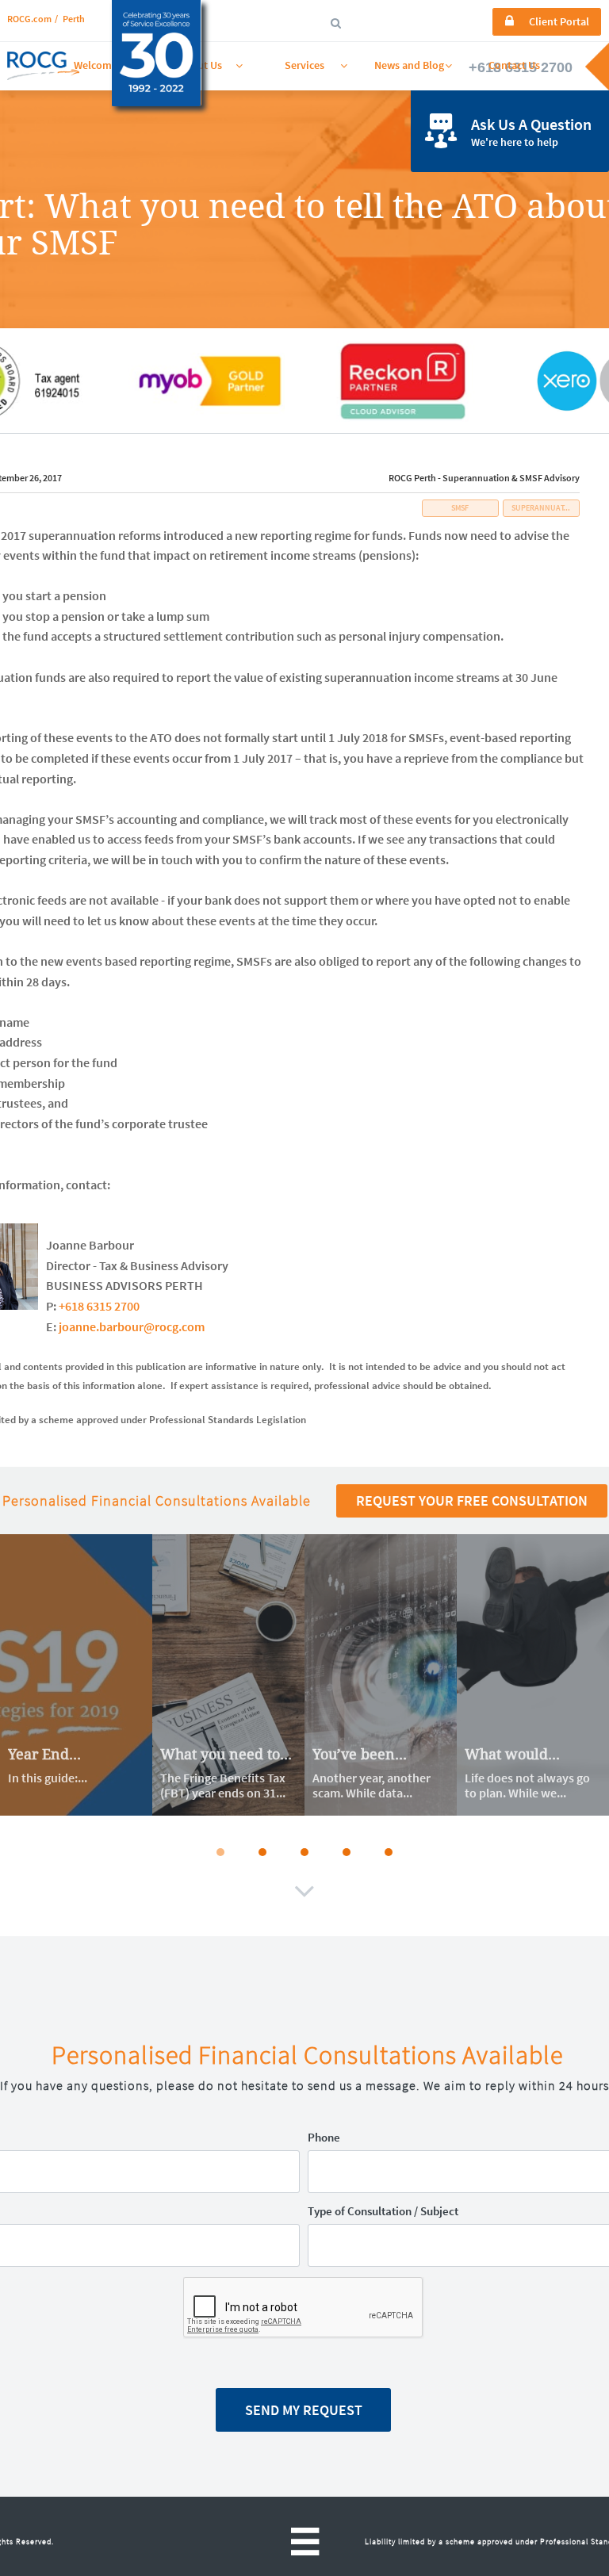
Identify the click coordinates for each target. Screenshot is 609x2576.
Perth (74, 19)
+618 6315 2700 (99, 1306)
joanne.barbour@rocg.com (132, 1326)
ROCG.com (29, 19)
